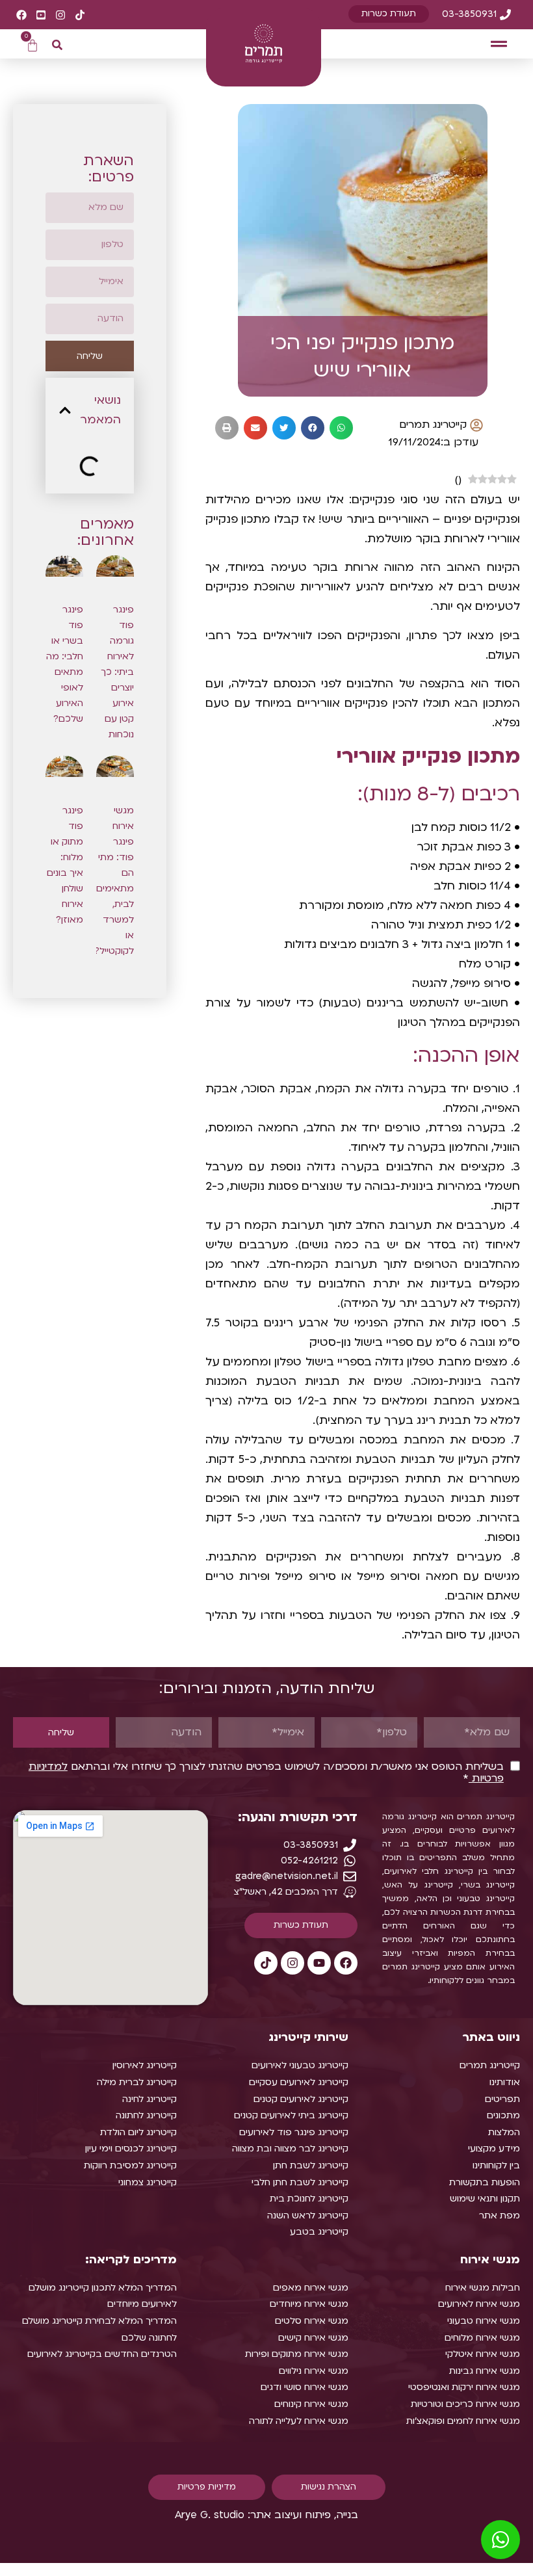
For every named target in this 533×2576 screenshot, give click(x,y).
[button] (499, 44)
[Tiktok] (266, 1963)
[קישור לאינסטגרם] (60, 15)
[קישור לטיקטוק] (80, 15)
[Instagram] (292, 1963)
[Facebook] (346, 1963)
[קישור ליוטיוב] (41, 15)
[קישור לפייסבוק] (21, 15)
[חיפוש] (57, 45)
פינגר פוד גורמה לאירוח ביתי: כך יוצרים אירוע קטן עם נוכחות (117, 672)
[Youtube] (319, 1963)
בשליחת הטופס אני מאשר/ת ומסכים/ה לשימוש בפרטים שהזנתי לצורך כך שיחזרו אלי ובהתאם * (266, 1772)
